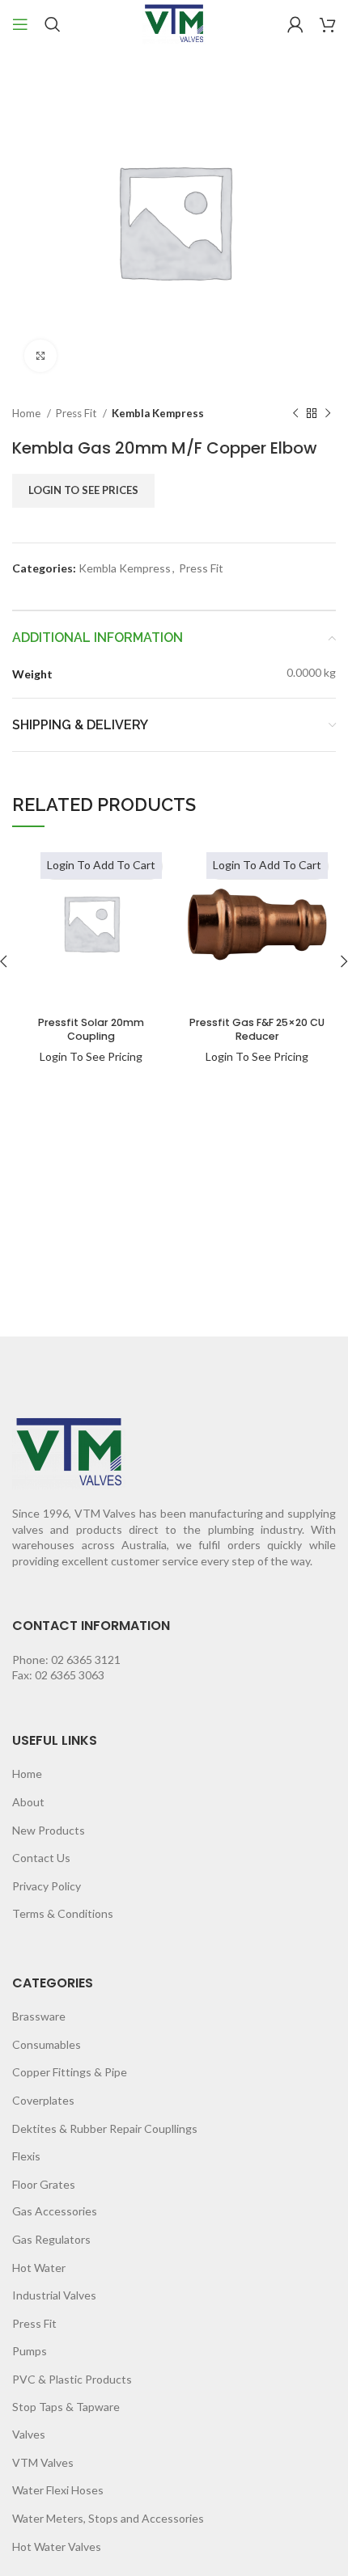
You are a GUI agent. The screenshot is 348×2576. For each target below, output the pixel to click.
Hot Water (39, 2268)
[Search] (53, 24)
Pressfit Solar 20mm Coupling (91, 1030)
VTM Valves (43, 2462)
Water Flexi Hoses (58, 2490)
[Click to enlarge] (40, 356)
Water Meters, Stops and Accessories (108, 2518)
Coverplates (43, 2100)
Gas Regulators (51, 2239)
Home (28, 413)
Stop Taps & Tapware (66, 2407)
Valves (29, 2434)
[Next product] (328, 414)
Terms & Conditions (63, 1913)
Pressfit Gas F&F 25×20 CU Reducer (257, 1030)
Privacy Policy (47, 1886)
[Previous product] (295, 414)
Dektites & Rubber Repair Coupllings (105, 2128)
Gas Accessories (55, 2211)
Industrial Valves (54, 2295)
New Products (49, 1830)
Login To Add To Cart (101, 865)
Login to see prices (83, 490)
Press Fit (77, 413)
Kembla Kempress (158, 413)
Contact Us (41, 1858)
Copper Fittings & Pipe (70, 2072)
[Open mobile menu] (20, 24)
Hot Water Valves (57, 2546)
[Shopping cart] (328, 24)
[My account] (295, 24)
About (28, 1802)
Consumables (47, 2044)
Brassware (39, 2016)
